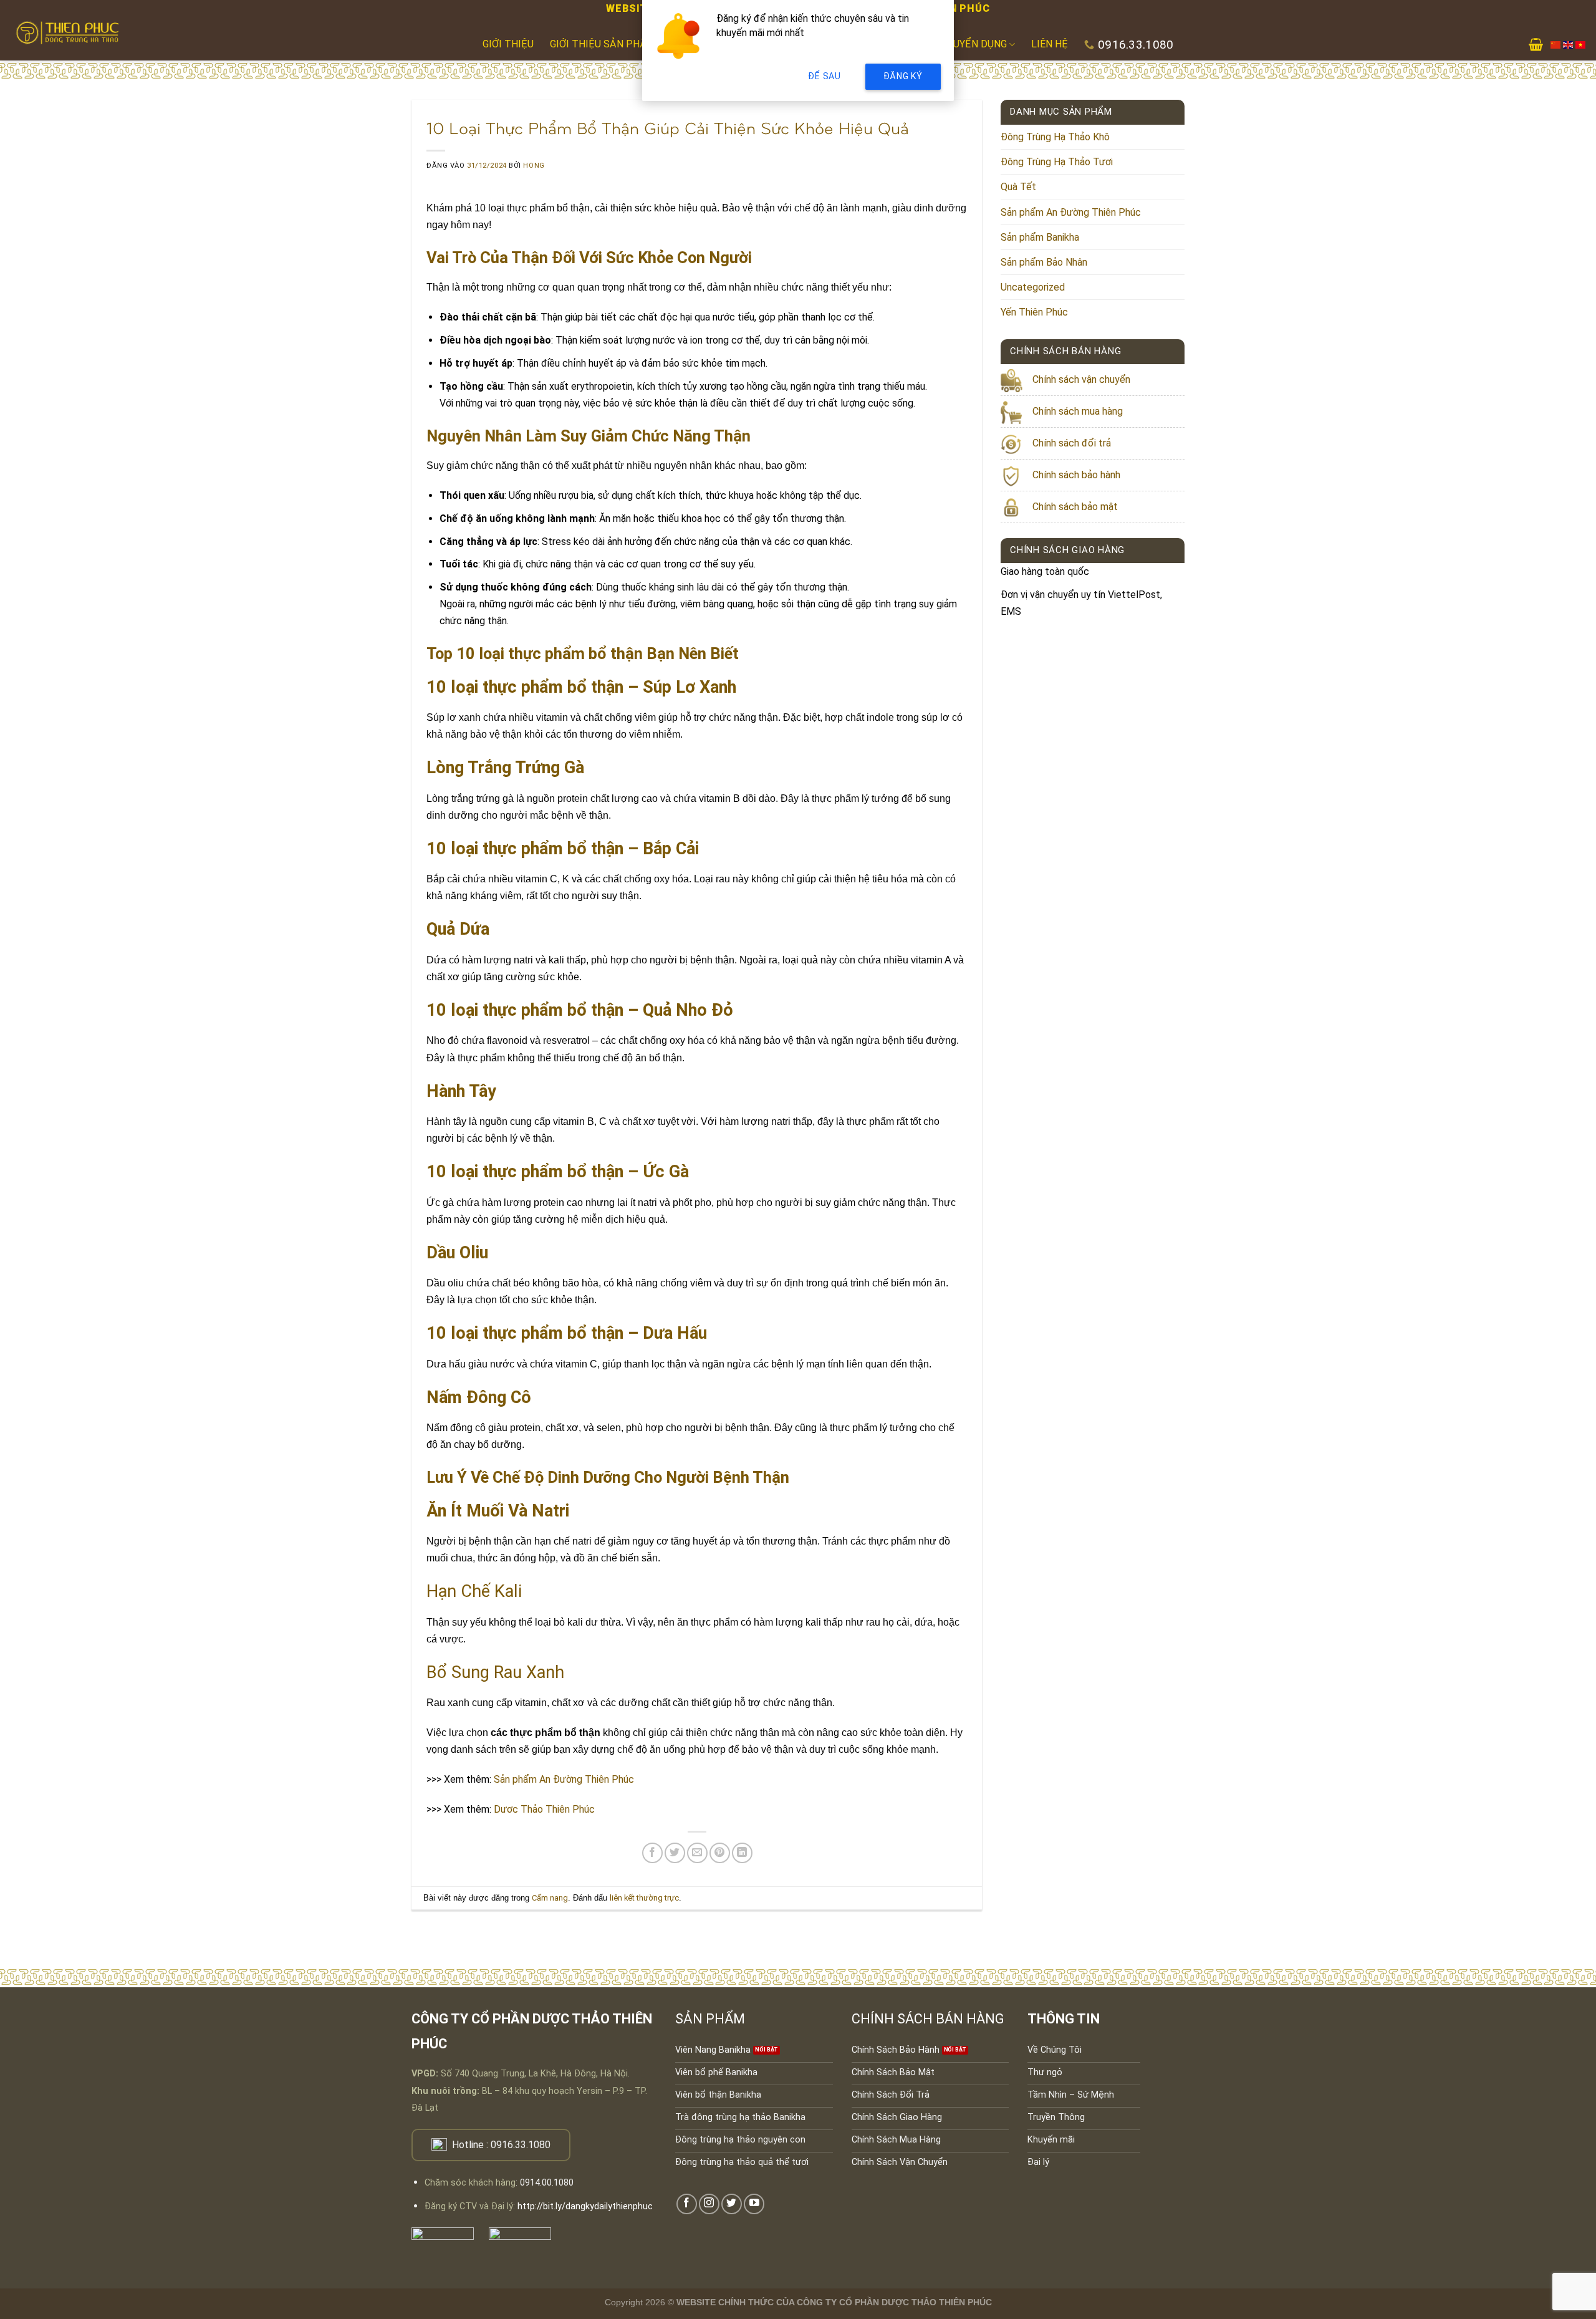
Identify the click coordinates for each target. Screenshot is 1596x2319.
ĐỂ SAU (824, 76)
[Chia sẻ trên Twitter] (675, 1853)
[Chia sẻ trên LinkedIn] (742, 1853)
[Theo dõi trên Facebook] (687, 2204)
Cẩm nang (550, 1898)
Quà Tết (1018, 187)
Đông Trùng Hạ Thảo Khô (1055, 137)
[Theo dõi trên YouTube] (754, 2204)
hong (534, 166)
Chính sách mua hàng (1078, 411)
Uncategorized (1033, 287)
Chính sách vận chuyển (1081, 379)
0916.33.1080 (521, 2145)
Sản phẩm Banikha (1040, 237)
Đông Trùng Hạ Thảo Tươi (1057, 162)
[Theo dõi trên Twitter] (732, 2204)
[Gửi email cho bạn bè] (697, 1853)
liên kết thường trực (644, 1898)
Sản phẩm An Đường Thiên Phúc (1071, 212)
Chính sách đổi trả (1072, 443)
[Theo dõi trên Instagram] (709, 2204)
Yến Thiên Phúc (1034, 312)
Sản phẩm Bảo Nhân (1044, 262)
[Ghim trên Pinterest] (720, 1853)
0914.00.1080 (547, 2183)
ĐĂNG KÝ (903, 76)
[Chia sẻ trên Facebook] (652, 1853)
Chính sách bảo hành (1076, 475)
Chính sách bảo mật (1075, 507)
